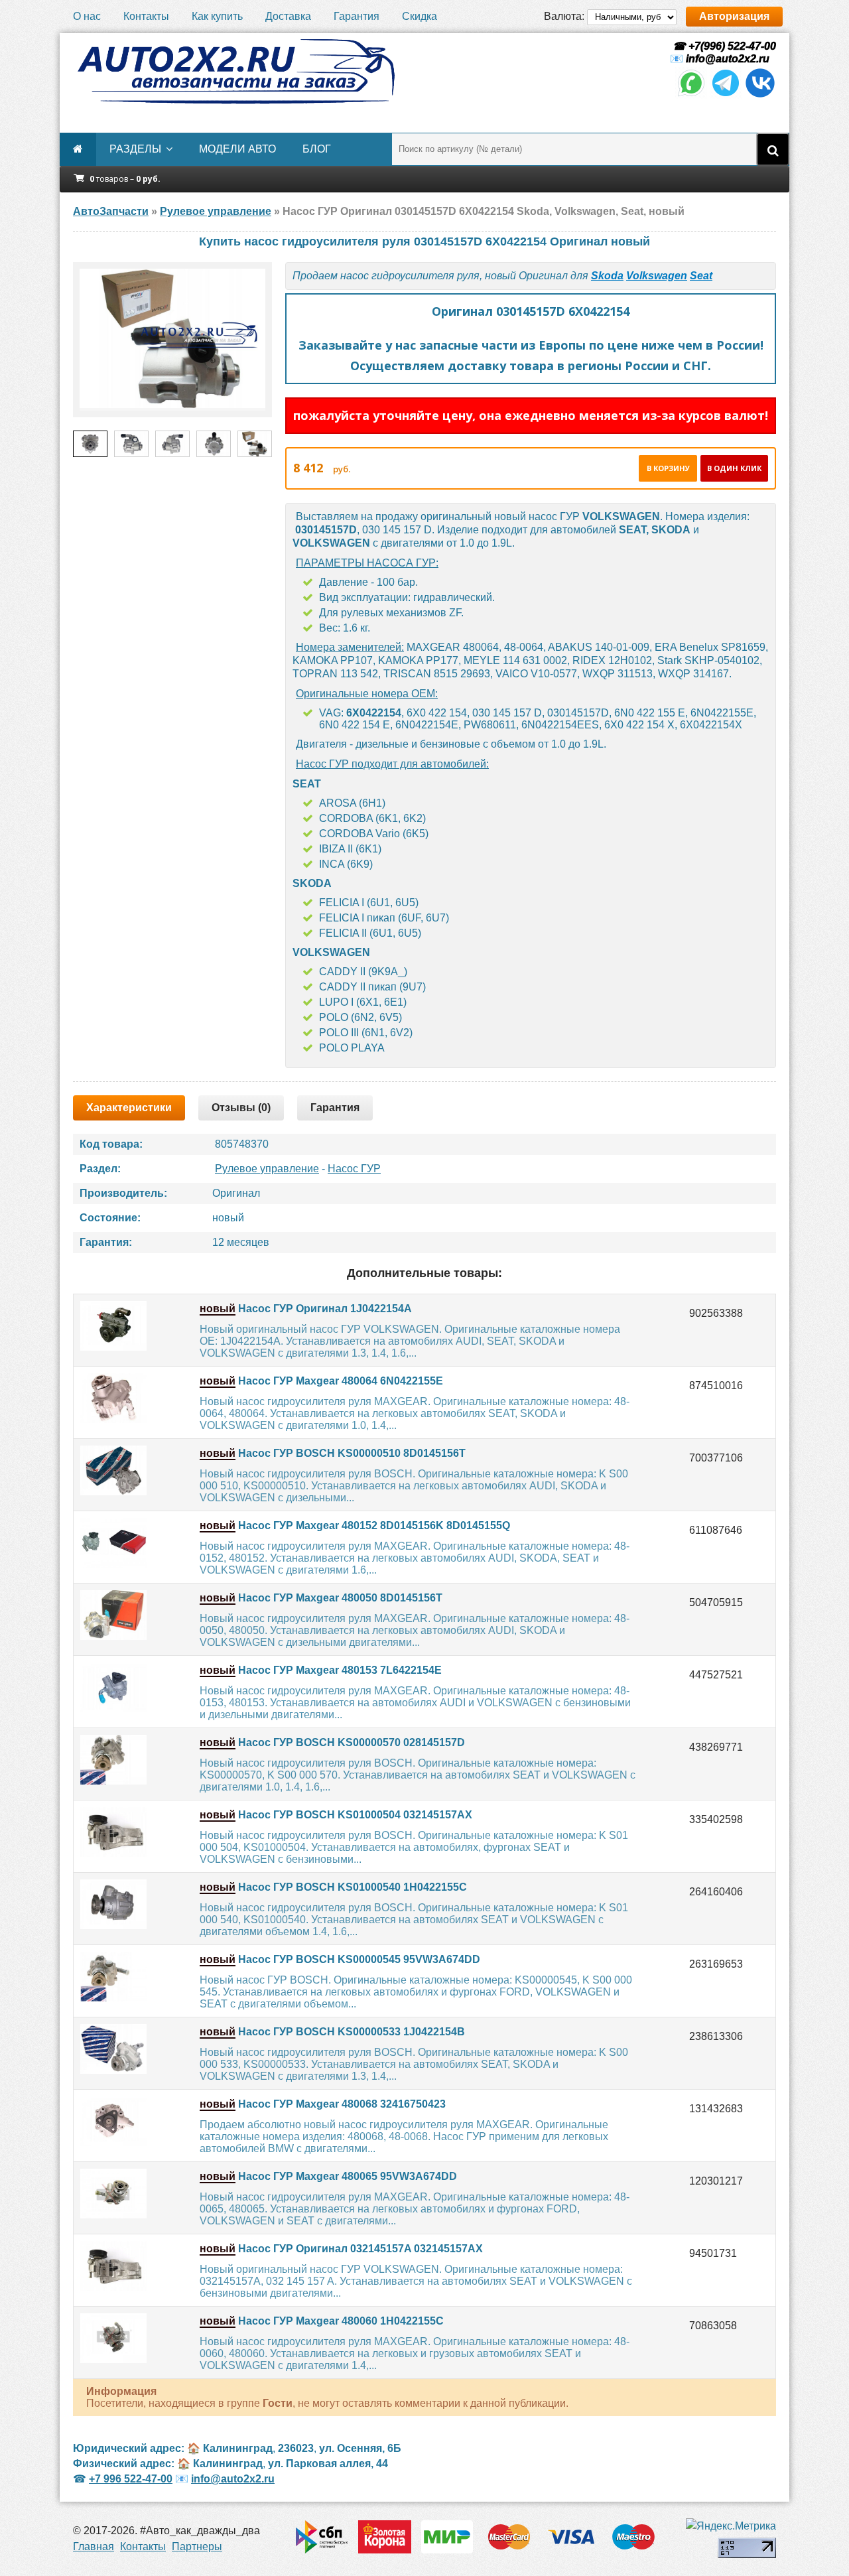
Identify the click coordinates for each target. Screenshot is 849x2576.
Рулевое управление (267, 1169)
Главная (94, 2546)
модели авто (237, 149)
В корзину (668, 468)
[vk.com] (760, 95)
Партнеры (197, 2546)
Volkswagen (657, 276)
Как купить (217, 16)
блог (317, 149)
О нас (87, 16)
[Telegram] (726, 95)
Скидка (420, 16)
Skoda (607, 276)
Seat (701, 276)
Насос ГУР (354, 1169)
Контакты (146, 16)
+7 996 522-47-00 (131, 2479)
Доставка (288, 16)
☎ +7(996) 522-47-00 (723, 46)
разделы (135, 149)
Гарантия (357, 16)
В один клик (734, 468)
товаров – (125, 179)
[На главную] (235, 72)
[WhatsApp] (691, 95)
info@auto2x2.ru (728, 59)
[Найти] (773, 149)
